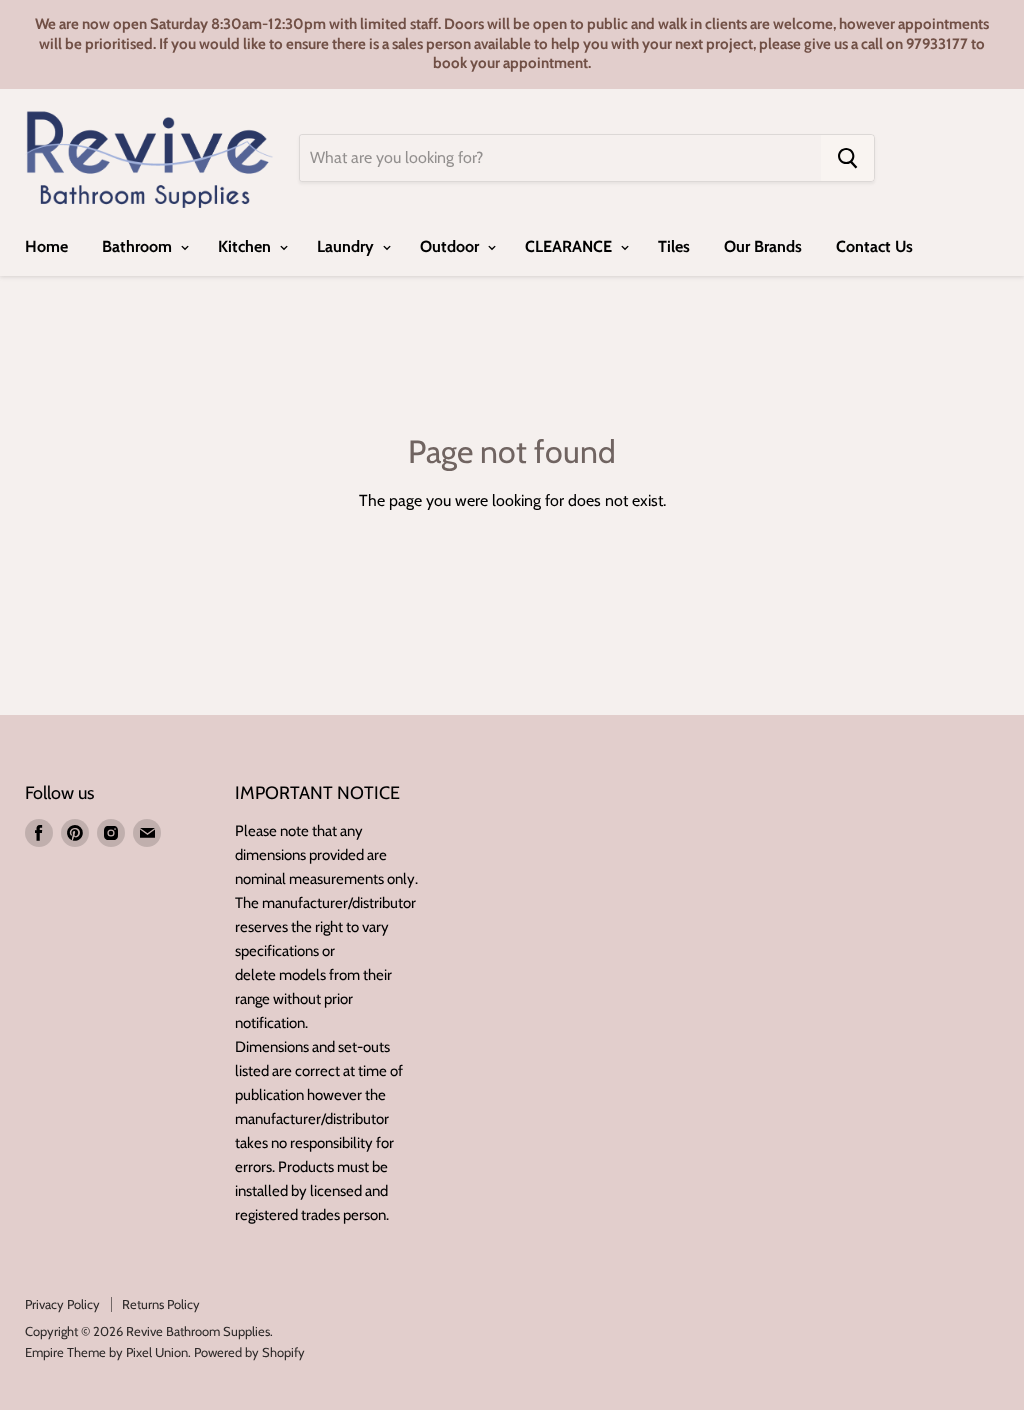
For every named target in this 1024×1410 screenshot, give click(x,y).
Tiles (674, 246)
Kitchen (246, 246)
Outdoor (451, 246)
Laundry (347, 246)
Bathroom (139, 246)
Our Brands (763, 246)
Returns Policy (161, 1304)
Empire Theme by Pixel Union (106, 1352)
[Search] (847, 158)
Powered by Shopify (249, 1352)
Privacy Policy (62, 1304)
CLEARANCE (570, 246)
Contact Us (874, 246)
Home (46, 246)
